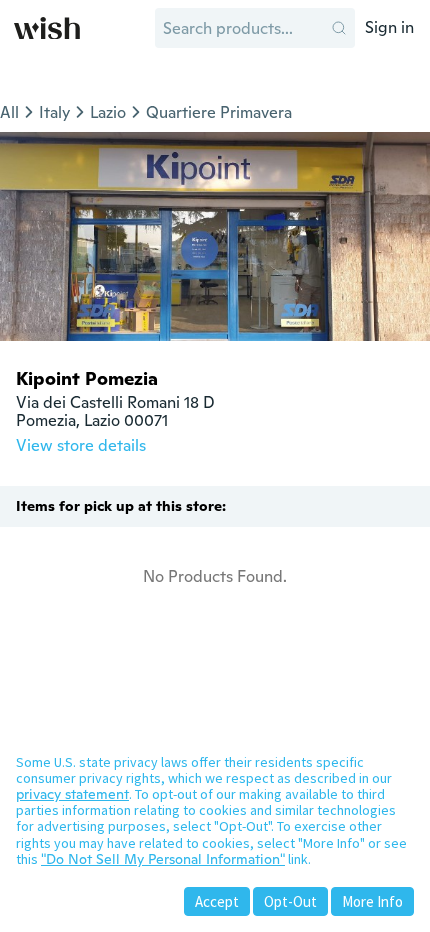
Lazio (108, 112)
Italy (54, 112)
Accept (217, 901)
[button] (339, 28)
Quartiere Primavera (219, 112)
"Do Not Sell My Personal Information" (163, 859)
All (9, 112)
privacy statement (72, 794)
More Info (372, 901)
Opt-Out (290, 901)
